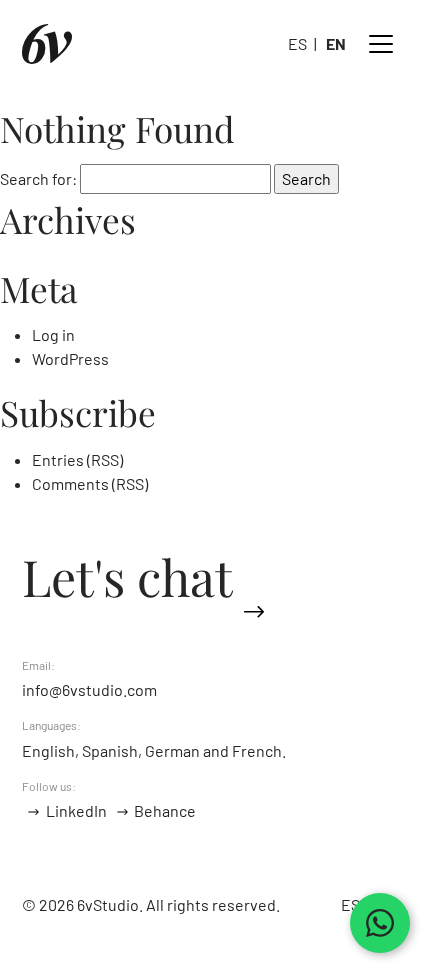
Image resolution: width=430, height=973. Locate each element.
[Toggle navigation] (381, 44)
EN (336, 43)
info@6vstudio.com (89, 689)
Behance (165, 810)
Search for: (38, 178)
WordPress (70, 358)
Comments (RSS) (90, 483)
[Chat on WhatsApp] (380, 923)
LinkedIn (76, 810)
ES (297, 43)
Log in (53, 334)
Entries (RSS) (77, 459)
